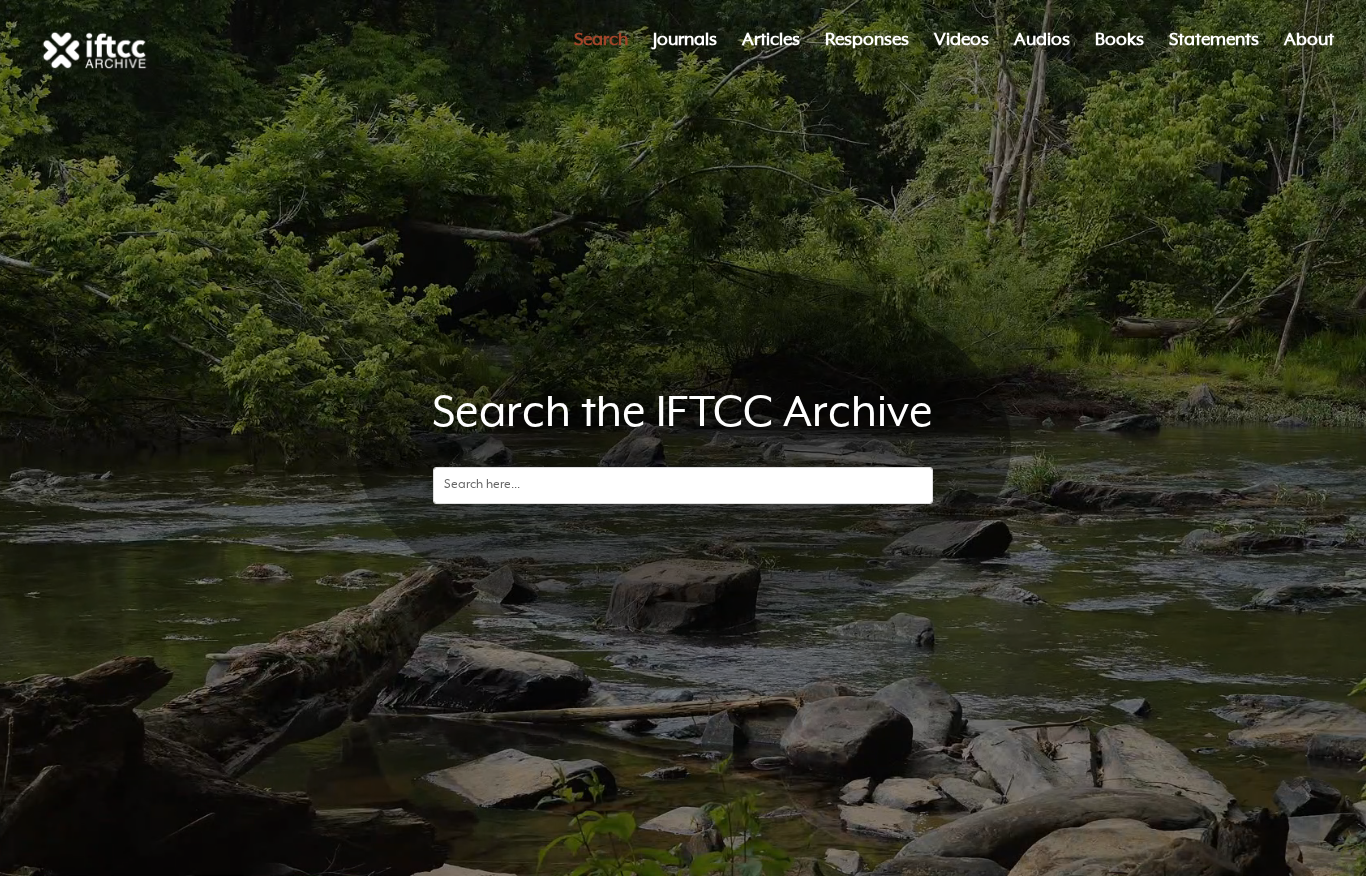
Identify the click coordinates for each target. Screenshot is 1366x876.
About (1309, 41)
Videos (961, 41)
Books (1119, 41)
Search (601, 41)
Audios (1042, 41)
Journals (685, 41)
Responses (867, 41)
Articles (771, 41)
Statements (1214, 41)
